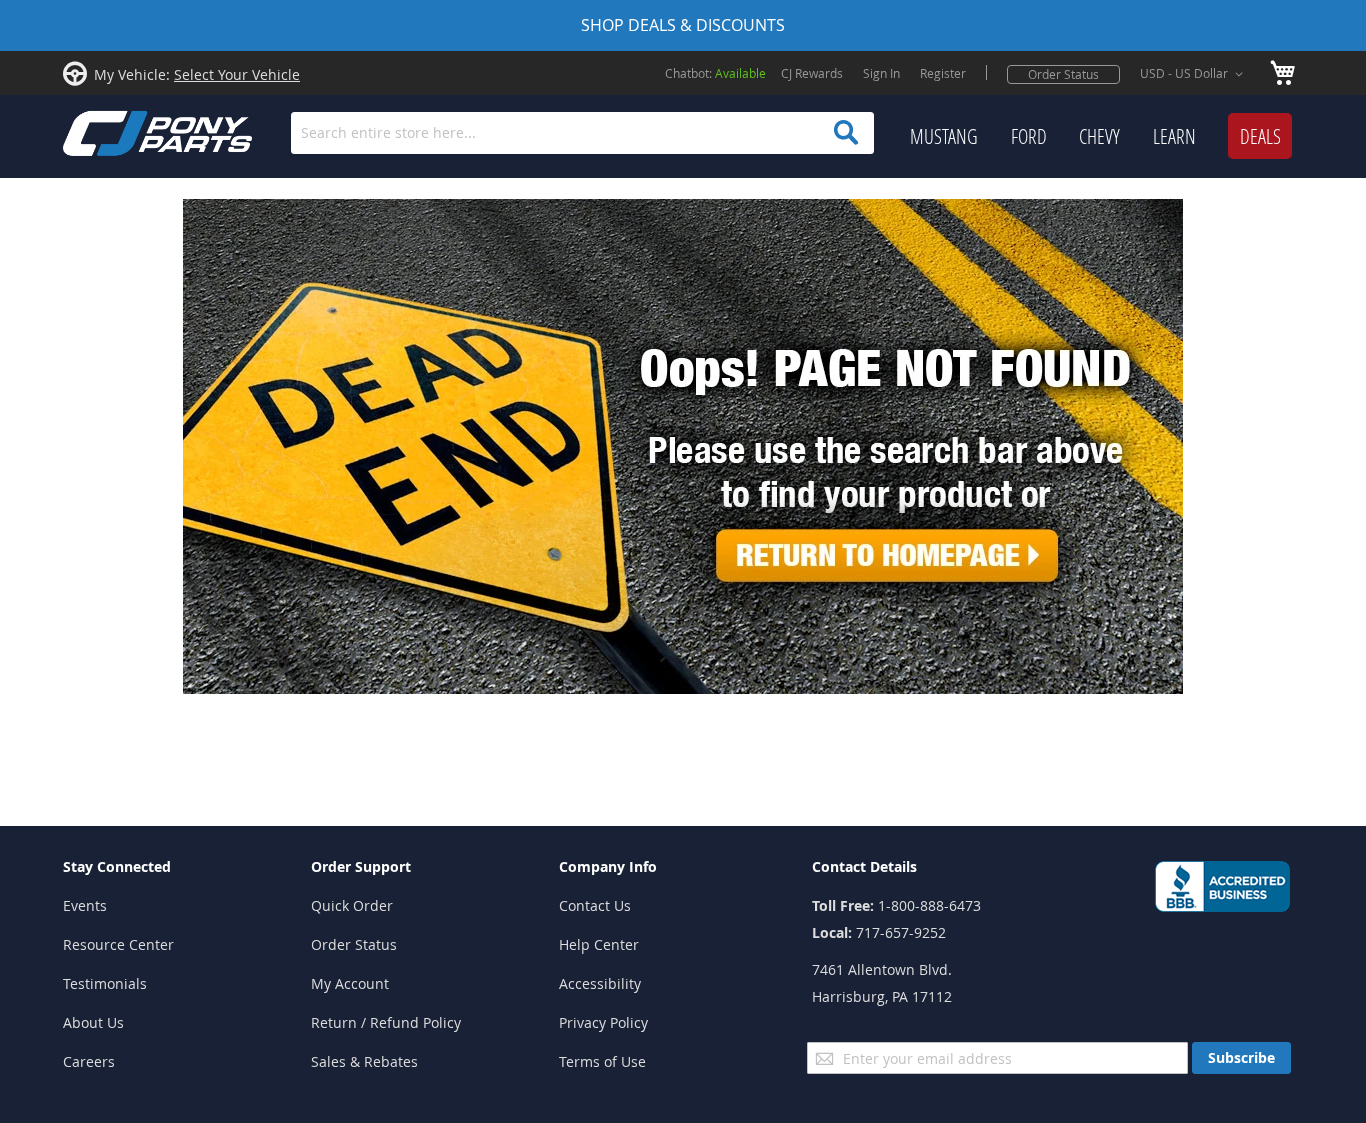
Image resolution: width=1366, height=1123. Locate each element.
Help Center (599, 944)
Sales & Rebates (364, 1061)
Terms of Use (602, 1061)
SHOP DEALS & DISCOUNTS (683, 25)
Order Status (1063, 74)
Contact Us (595, 905)
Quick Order (352, 905)
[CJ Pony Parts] (113, 131)
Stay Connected (117, 866)
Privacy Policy (603, 1022)
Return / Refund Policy (386, 1022)
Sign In (881, 73)
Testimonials (105, 983)
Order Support (361, 866)
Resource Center (118, 944)
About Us (93, 1022)
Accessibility (600, 983)
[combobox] (582, 133)
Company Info (608, 866)
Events (85, 905)
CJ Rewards (812, 73)
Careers (89, 1061)
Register (943, 73)
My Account (350, 983)
